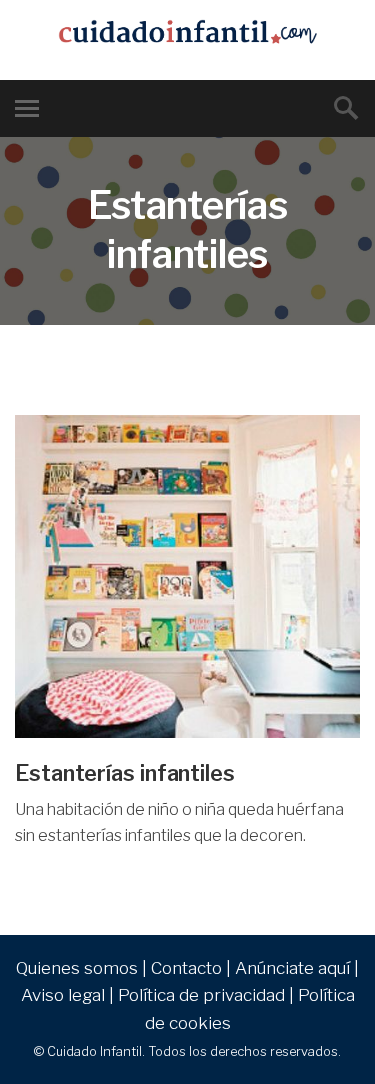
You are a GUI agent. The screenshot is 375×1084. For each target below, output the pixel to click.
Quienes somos (77, 968)
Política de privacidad (201, 995)
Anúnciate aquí (292, 968)
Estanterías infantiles (125, 773)
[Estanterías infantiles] (187, 576)
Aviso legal (63, 995)
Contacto (186, 968)
